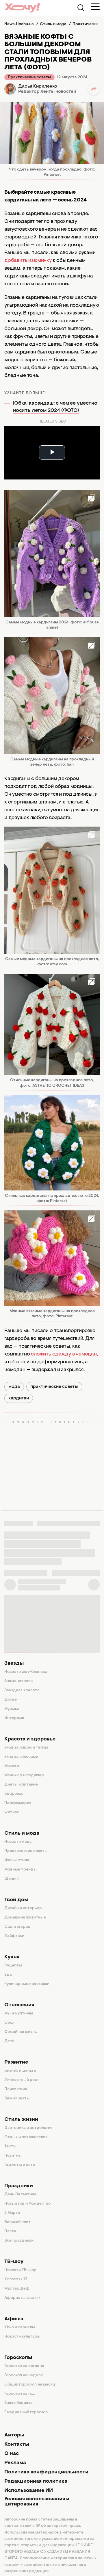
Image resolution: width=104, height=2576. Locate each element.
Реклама (15, 2463)
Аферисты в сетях (22, 2298)
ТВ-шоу (14, 2262)
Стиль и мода (22, 1834)
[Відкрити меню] (95, 7)
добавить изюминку (28, 261)
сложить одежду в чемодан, (64, 1354)
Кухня (12, 1957)
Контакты (17, 2444)
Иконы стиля (17, 1860)
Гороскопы (18, 2358)
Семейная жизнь (21, 2032)
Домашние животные (25, 1918)
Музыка (12, 1709)
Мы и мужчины (19, 2014)
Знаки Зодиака (18, 2403)
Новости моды (18, 1842)
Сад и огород (17, 1927)
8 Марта (12, 2213)
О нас (12, 2454)
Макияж (12, 1766)
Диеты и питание (21, 1785)
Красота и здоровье (30, 1739)
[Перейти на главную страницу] (22, 8)
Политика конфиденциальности (46, 2472)
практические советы (54, 1387)
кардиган (19, 1398)
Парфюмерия (18, 1803)
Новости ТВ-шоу (20, 2270)
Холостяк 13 (16, 2279)
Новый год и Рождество (27, 2204)
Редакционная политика (36, 2481)
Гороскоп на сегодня (24, 2366)
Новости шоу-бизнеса (26, 1672)
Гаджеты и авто (20, 2165)
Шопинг (12, 1879)
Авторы (14, 2435)
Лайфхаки (14, 1936)
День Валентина (20, 2194)
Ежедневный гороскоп (26, 2412)
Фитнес (12, 1812)
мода (14, 1387)
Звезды (14, 1664)
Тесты (10, 2147)
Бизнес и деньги (20, 2071)
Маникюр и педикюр (24, 1775)
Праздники (19, 2186)
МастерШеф (17, 2289)
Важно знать (17, 2099)
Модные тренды (21, 1870)
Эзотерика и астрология (28, 2128)
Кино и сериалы (20, 2327)
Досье (11, 1700)
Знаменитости (18, 1681)
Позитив (12, 2156)
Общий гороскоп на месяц (30, 2385)
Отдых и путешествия (26, 2137)
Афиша (14, 2319)
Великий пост (17, 2222)
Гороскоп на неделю (24, 2375)
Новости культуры (22, 2337)
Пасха (10, 2231)
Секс (9, 2023)
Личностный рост (22, 2080)
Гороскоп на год (20, 2394)
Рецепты (13, 1966)
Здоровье (14, 1794)
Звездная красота (22, 1690)
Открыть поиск (81, 8)
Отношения (19, 2005)
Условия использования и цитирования (37, 2502)
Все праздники (19, 2241)
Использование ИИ (29, 2491)
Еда (8, 1975)
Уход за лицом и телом (26, 1748)
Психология (16, 2089)
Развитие (16, 2062)
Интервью (14, 1718)
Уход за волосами (21, 1757)
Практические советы (29, 77)
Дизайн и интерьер (23, 1908)
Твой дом (16, 1900)
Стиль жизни (21, 2120)
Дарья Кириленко (38, 86)
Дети (9, 2041)
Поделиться (94, 89)
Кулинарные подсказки (27, 1984)
